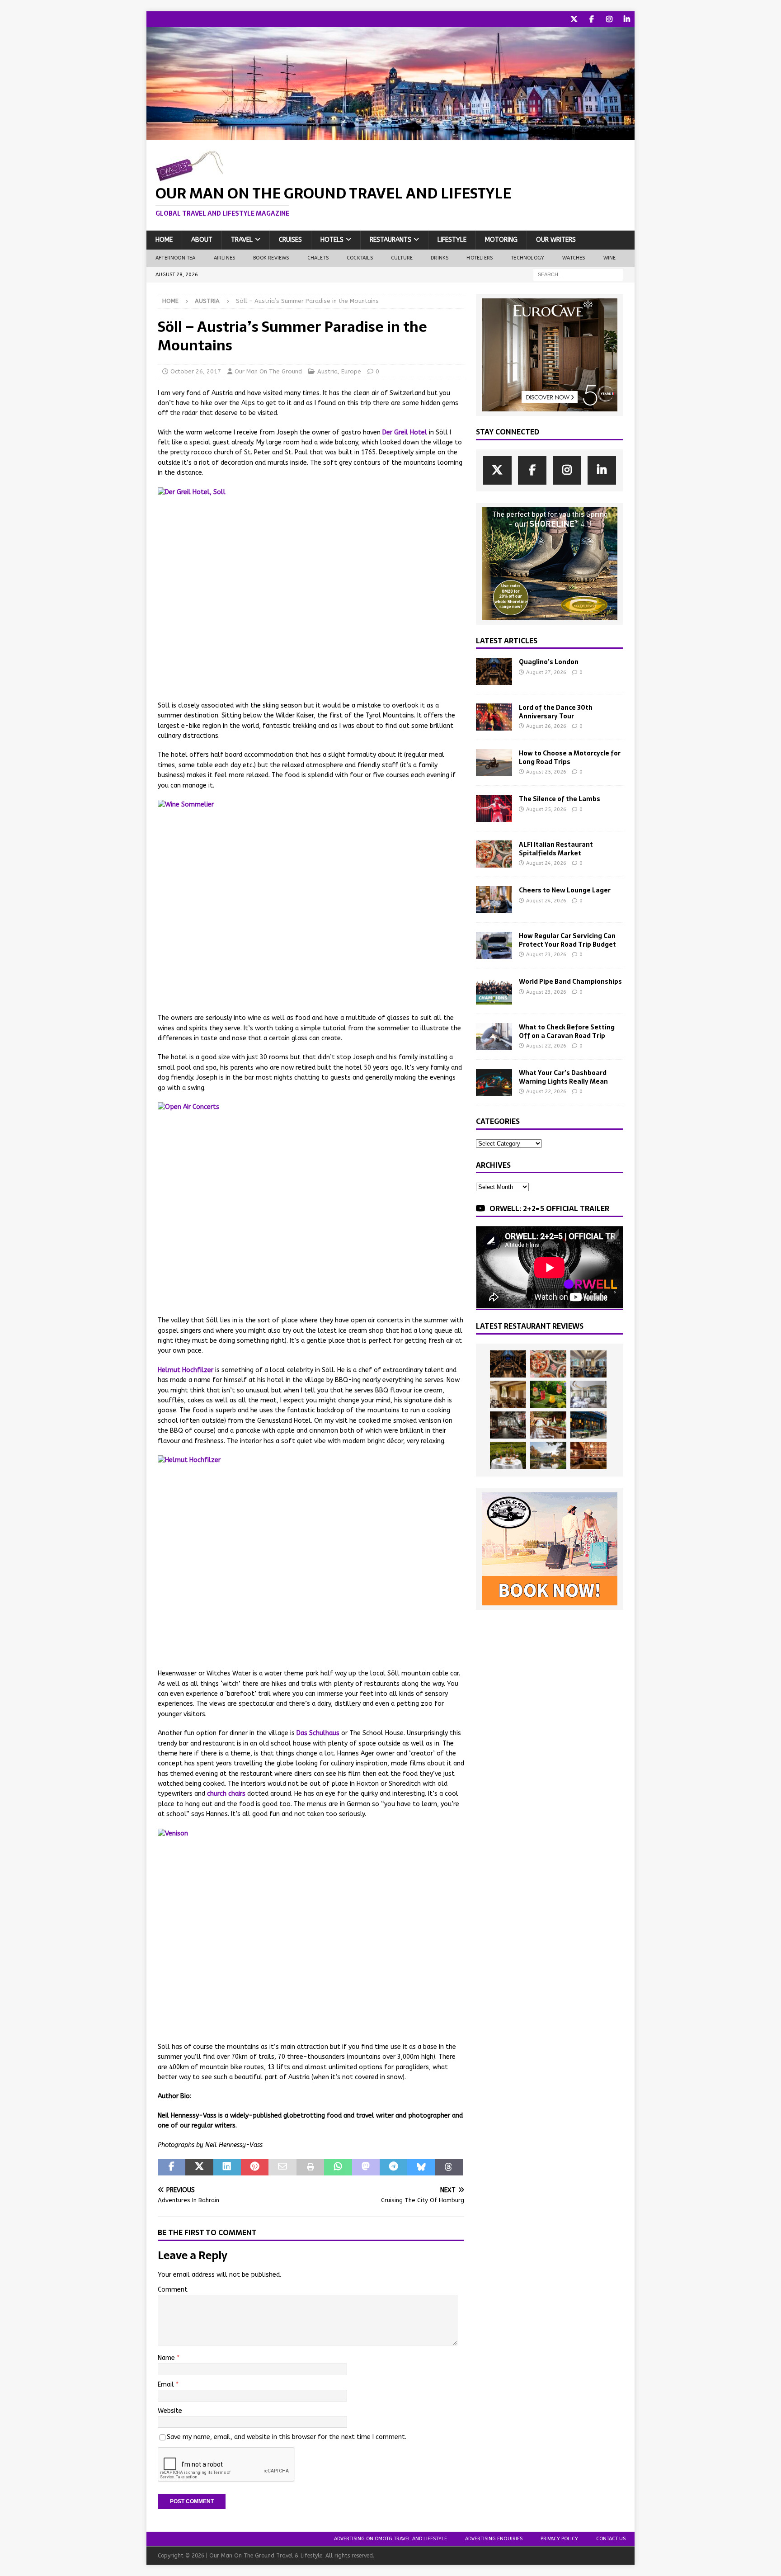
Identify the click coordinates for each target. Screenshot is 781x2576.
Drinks (440, 258)
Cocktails (360, 258)
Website (170, 2411)
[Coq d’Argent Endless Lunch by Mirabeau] (508, 1455)
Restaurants (390, 240)
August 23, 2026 (546, 955)
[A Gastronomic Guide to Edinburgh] (548, 1455)
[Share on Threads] (449, 2167)
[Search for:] (578, 274)
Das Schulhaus (318, 1733)
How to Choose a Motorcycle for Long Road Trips (570, 757)
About (202, 240)
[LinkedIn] (627, 19)
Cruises (290, 240)
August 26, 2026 (546, 726)
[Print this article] (310, 2167)
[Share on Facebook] (172, 2167)
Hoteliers (480, 258)
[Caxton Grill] (588, 1364)
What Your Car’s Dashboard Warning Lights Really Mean (563, 1077)
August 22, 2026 (546, 1046)
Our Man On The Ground (268, 371)
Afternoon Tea (176, 258)
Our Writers (556, 240)
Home (164, 240)
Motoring (501, 240)
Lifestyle (452, 240)
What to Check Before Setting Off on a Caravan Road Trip (567, 1031)
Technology (527, 258)
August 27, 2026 (546, 672)
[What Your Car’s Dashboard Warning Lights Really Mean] (494, 1082)
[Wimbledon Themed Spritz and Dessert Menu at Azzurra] (548, 1394)
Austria (327, 371)
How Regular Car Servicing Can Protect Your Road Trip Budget (567, 940)
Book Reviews (271, 258)
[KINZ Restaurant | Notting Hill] (508, 1394)
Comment (173, 2290)
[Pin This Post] (255, 2167)
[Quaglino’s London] (494, 671)
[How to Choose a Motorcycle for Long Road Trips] (494, 763)
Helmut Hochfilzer (186, 1370)
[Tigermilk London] (588, 1455)
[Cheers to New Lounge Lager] (494, 900)
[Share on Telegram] (393, 2167)
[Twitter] (574, 19)
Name (167, 2358)
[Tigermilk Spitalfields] (548, 1425)
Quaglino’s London (549, 662)
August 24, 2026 (546, 863)
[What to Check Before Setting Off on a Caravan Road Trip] (494, 1037)
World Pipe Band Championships (570, 981)
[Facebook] (591, 19)
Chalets (318, 258)
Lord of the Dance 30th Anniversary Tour (556, 712)
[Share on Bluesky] (421, 2167)
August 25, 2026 (546, 772)
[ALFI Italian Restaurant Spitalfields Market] (494, 854)
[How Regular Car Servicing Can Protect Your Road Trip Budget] (494, 945)
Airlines (225, 258)
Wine (610, 258)
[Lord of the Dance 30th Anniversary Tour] (494, 717)
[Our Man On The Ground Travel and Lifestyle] (390, 135)
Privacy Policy (559, 2539)
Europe (351, 371)
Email (167, 2385)
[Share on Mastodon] (366, 2167)
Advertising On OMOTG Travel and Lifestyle (390, 2539)
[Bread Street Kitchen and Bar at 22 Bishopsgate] (508, 1425)
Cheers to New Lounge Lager (565, 890)
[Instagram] (609, 19)
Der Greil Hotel (405, 432)
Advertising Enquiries (494, 2539)
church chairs (226, 1794)
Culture (402, 258)
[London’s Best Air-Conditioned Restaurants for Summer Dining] (588, 1394)
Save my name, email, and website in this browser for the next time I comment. (287, 2437)
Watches (574, 258)
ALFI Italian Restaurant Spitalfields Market (556, 849)
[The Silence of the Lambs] (494, 808)
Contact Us (611, 2539)
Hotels (332, 240)
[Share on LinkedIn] (227, 2167)
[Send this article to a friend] (282, 2167)
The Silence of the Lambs (560, 799)
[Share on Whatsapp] (338, 2167)
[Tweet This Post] (199, 2167)
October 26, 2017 (196, 371)
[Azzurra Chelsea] (588, 1425)
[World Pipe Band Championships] (494, 991)
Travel (242, 240)
